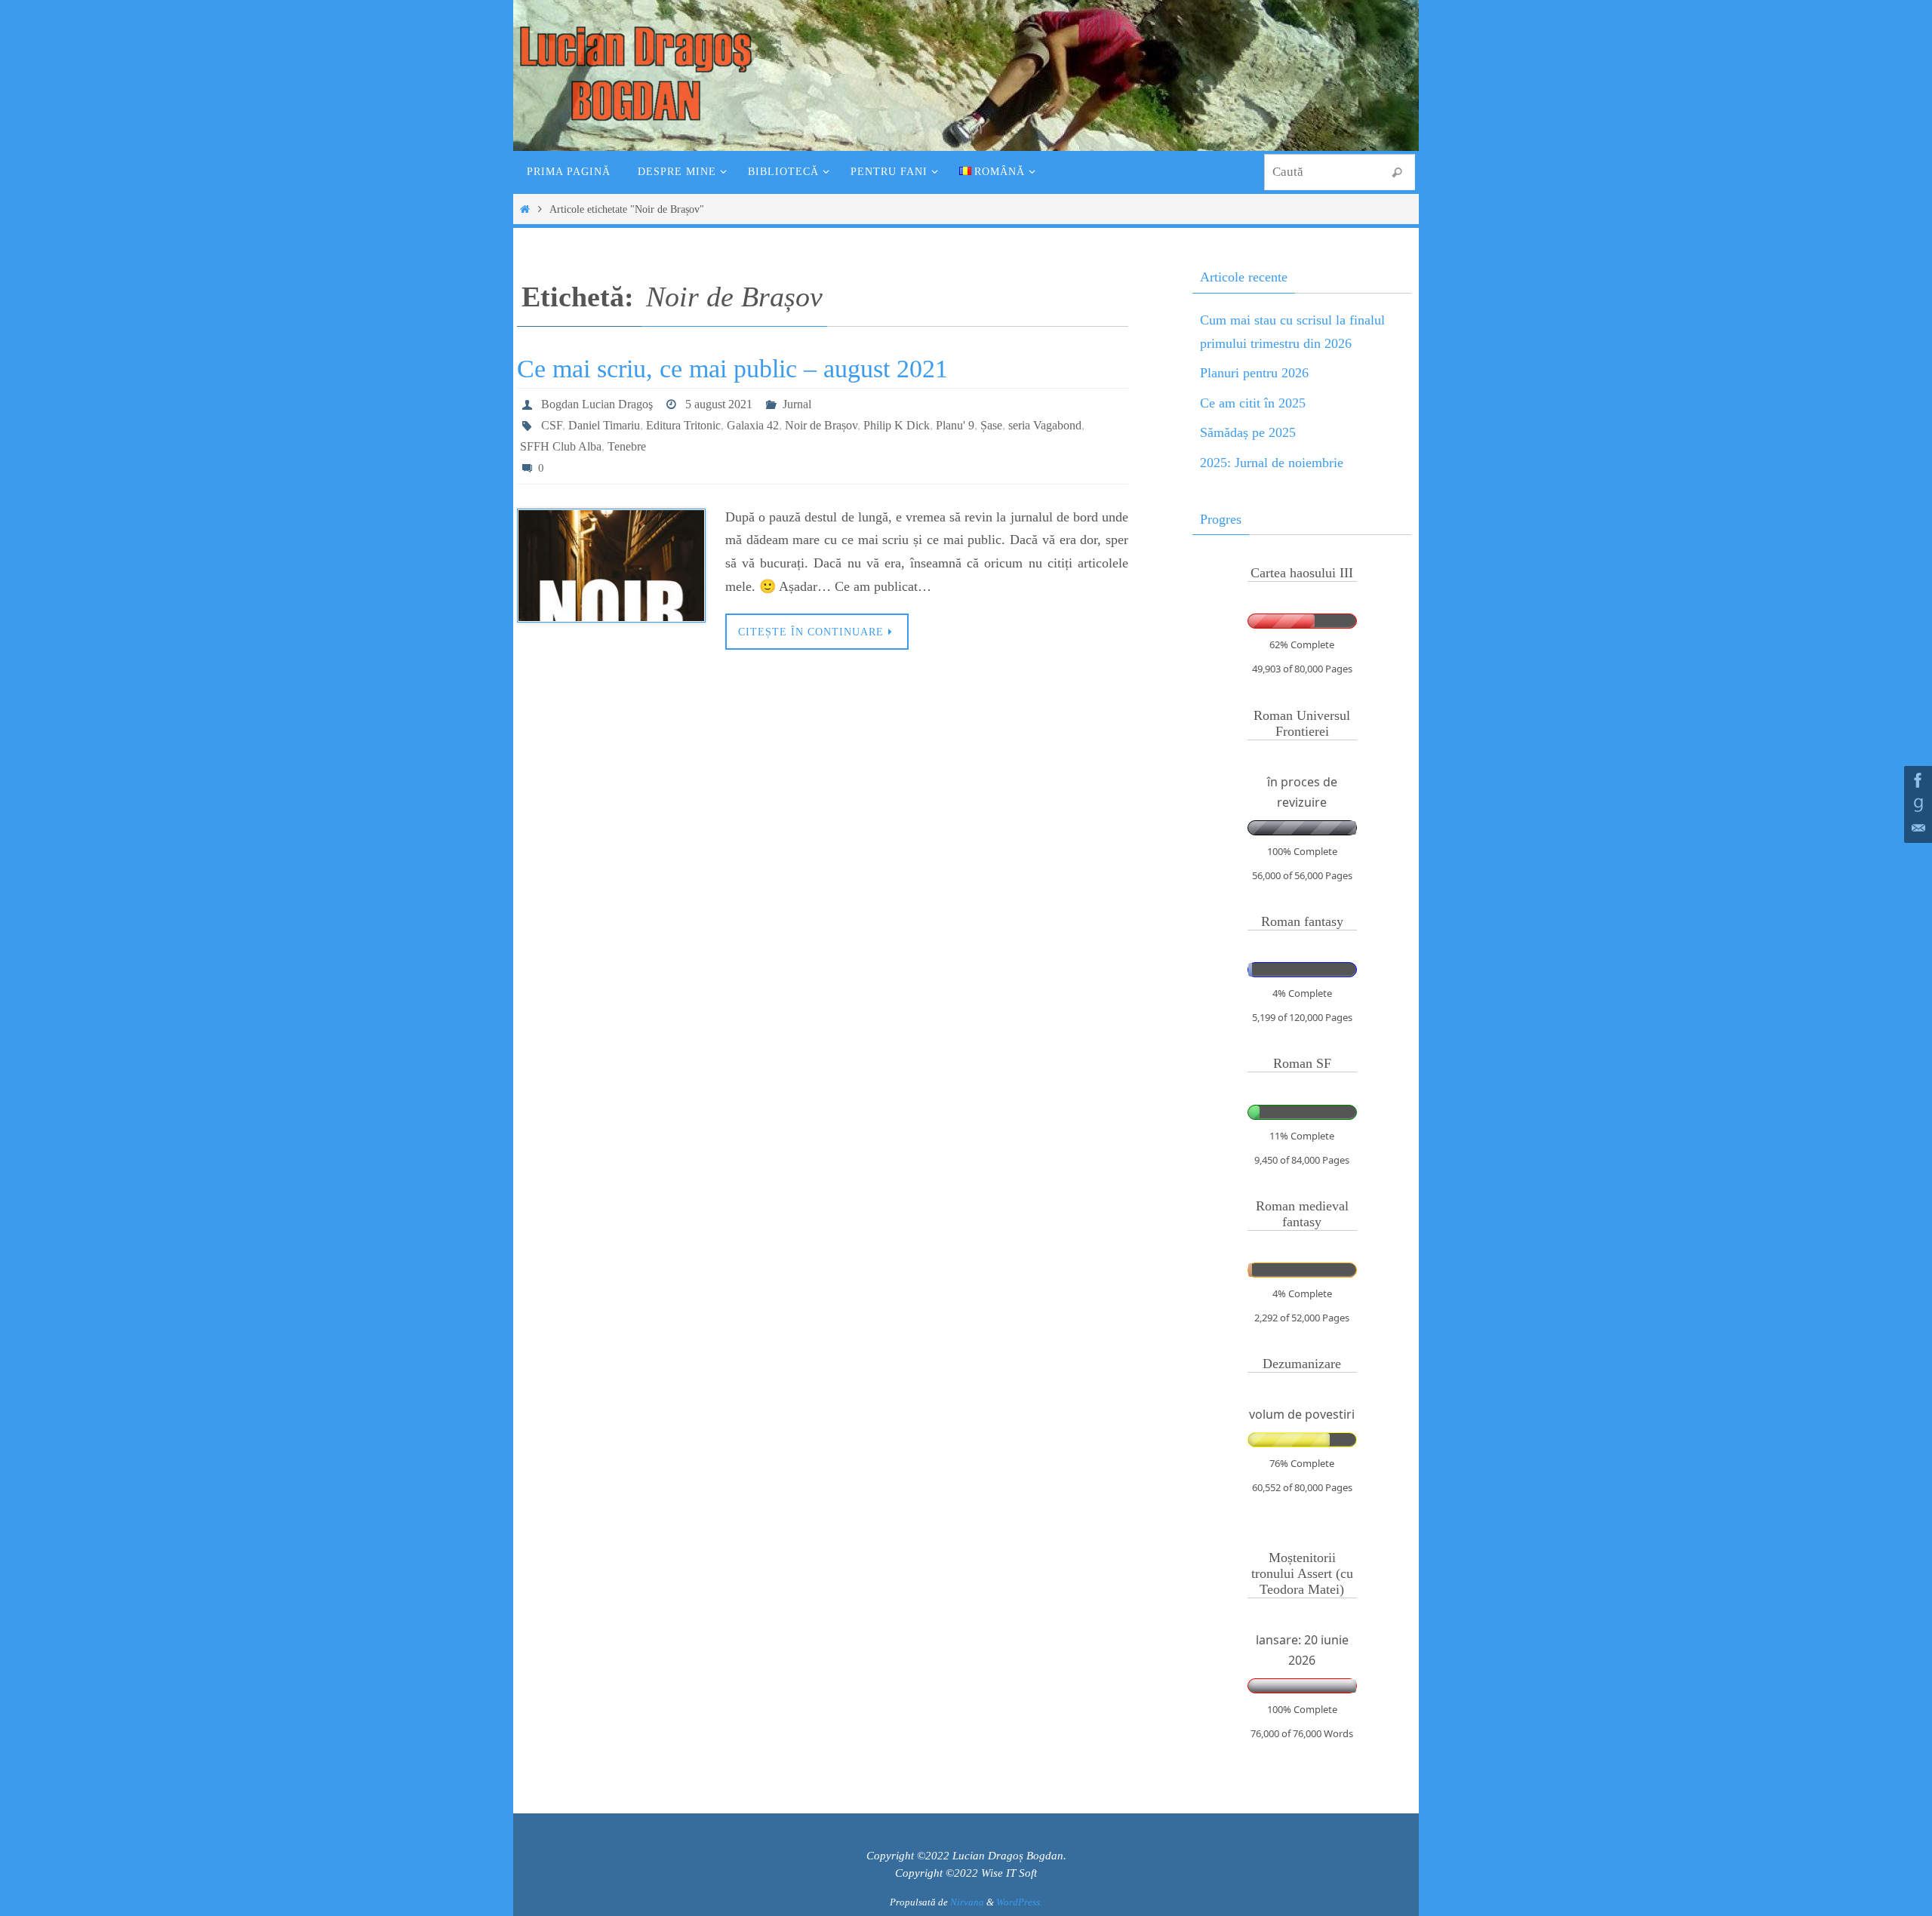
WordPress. (1019, 1902)
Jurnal (797, 404)
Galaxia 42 (753, 425)
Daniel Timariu (604, 425)
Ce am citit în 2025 (1253, 403)
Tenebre (627, 446)
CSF (552, 425)
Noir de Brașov (821, 425)
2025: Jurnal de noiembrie (1272, 463)
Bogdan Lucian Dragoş (597, 404)
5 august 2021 (719, 404)
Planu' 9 (955, 425)
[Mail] (1916, 829)
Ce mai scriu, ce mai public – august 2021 (732, 369)
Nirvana (967, 1902)
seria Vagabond (1045, 425)
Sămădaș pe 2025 (1248, 432)
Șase (991, 425)
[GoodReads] (1916, 804)
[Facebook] (1916, 780)
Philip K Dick (897, 425)
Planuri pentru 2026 (1254, 373)
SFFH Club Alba (561, 446)
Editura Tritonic (683, 425)
